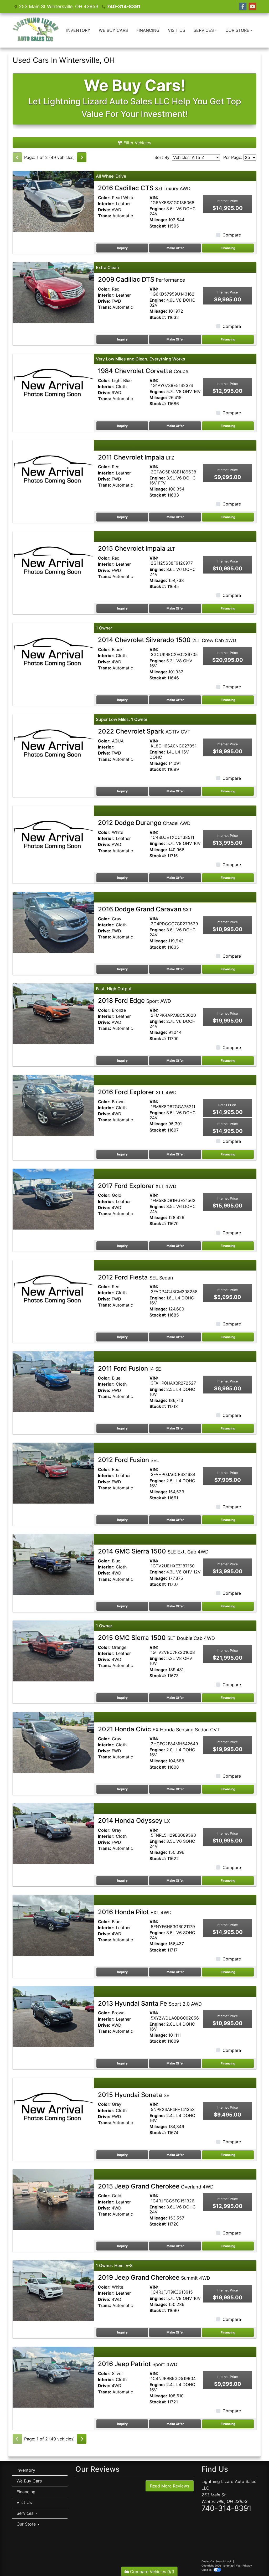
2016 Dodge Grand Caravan (145, 909)
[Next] (82, 157)
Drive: (104, 210)
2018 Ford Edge (134, 1001)
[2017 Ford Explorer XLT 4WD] (53, 1199)
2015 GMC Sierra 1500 (156, 1638)
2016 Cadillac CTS (144, 188)
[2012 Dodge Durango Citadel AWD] (53, 836)
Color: (104, 198)
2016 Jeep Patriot (138, 2364)
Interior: (106, 204)
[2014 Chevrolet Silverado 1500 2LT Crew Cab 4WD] (53, 653)
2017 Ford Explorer (137, 1186)
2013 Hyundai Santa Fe (150, 2003)
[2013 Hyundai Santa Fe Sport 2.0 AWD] (53, 2016)
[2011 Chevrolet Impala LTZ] (53, 470)
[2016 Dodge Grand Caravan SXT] (53, 922)
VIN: (154, 198)
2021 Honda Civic (159, 1729)
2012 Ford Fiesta (136, 1277)
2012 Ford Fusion (128, 1460)
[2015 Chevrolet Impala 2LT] (53, 561)
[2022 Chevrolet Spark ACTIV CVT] (53, 744)
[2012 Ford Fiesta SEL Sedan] (53, 1290)
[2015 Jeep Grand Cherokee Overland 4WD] (53, 2199)
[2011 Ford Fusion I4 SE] (53, 1381)
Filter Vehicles (137, 143)
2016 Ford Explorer (137, 1092)
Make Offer (175, 248)
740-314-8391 (124, 6)
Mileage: (158, 220)
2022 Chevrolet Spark (144, 731)
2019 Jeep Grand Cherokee (154, 2277)
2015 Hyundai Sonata (134, 2095)
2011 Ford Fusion (130, 1368)
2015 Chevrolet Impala (137, 548)
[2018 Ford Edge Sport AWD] (53, 1013)
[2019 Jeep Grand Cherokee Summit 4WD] (53, 2290)
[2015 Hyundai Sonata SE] (53, 2108)
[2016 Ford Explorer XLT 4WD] (53, 1105)
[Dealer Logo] (36, 30)
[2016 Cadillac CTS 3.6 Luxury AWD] (53, 201)
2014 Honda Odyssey (134, 1821)
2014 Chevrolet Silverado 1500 (167, 640)
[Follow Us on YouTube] (252, 6)
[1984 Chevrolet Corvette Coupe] (53, 384)
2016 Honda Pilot (135, 1912)
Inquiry (122, 248)
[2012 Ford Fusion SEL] (53, 1473)
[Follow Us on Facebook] (243, 6)
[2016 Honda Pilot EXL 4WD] (53, 1925)
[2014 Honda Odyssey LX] (53, 1833)
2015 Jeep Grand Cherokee (156, 2186)
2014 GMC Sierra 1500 (153, 1551)
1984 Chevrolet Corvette (143, 371)
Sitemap (228, 2565)
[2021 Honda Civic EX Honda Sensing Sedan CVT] (53, 1742)
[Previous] (17, 157)
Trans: (105, 216)
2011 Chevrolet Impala (136, 457)
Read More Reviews (170, 2486)
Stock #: (158, 226)
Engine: (157, 209)
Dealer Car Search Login (217, 2561)
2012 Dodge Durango (144, 823)
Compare (232, 235)
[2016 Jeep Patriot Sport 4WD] (53, 2377)
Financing (228, 248)
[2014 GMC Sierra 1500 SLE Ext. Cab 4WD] (53, 1564)
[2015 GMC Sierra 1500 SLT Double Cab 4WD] (53, 1650)
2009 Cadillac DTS (141, 279)
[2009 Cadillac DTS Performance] (53, 292)
